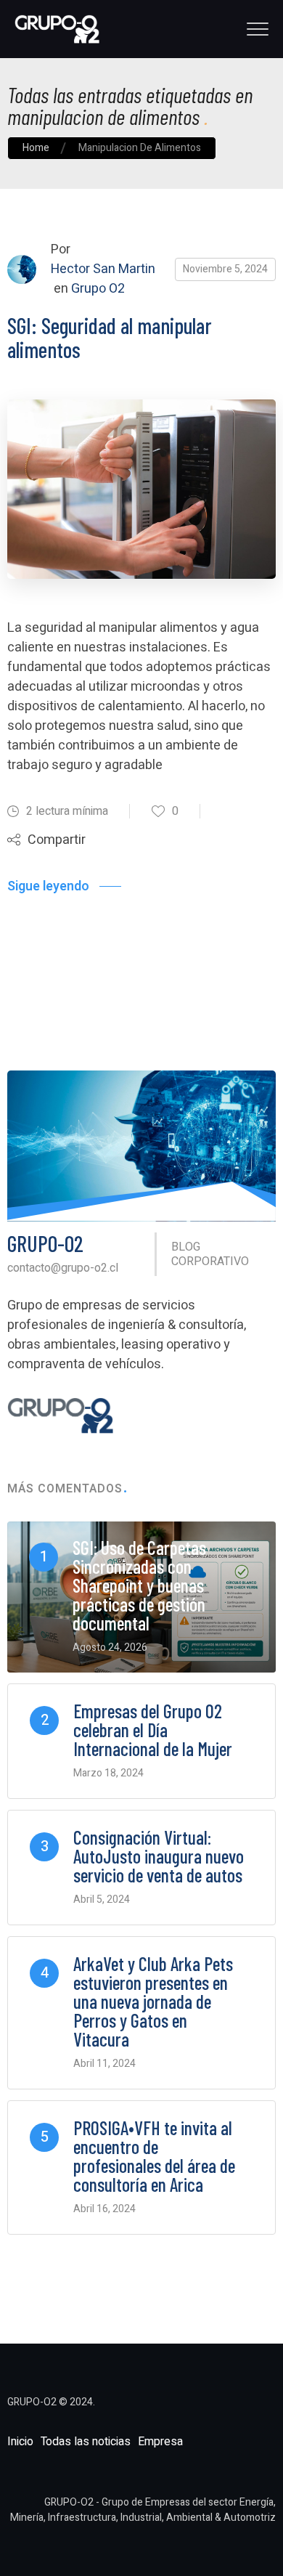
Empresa (160, 2442)
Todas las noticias (86, 2442)
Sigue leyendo (48, 886)
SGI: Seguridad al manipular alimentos (110, 337)
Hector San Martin (103, 269)
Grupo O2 (98, 289)
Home (36, 148)
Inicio (20, 2442)
